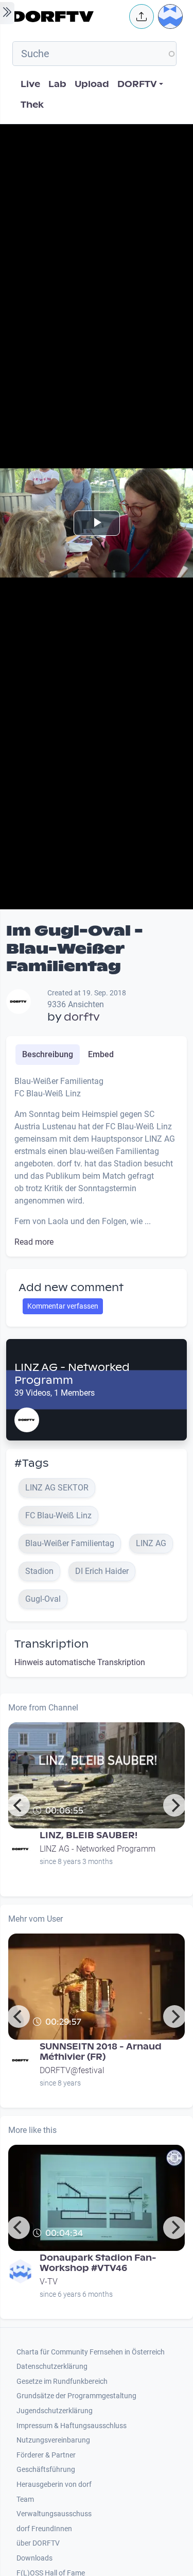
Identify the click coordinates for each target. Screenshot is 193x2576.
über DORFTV (38, 2543)
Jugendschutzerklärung (55, 2411)
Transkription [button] (51, 1644)
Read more (34, 1242)
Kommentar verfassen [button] (63, 1306)
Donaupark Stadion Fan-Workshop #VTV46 (98, 2263)
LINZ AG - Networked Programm (72, 1374)
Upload (92, 84)
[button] (142, 16)
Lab (57, 84)
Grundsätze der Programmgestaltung (76, 2396)
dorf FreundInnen (44, 2529)
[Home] (68, 16)
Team (25, 2499)
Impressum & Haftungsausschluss (72, 2426)
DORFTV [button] (137, 84)
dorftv (82, 1017)
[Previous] (19, 1805)
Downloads (34, 2558)
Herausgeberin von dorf (54, 2485)
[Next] (174, 1805)
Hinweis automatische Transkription (80, 1662)
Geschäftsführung (46, 2470)
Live (30, 84)
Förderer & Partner (46, 2455)
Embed (101, 1054)
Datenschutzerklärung (52, 2367)
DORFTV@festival (72, 2070)
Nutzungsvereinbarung (53, 2440)
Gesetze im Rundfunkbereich (62, 2382)
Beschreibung (48, 1054)
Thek (32, 105)
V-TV (49, 2282)
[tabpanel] (97, 1162)
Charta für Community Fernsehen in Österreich (91, 2352)
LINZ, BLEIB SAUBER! (89, 1835)
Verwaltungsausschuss (54, 2514)
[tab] (48, 1055)
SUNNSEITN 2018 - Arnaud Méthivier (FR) (101, 2052)
